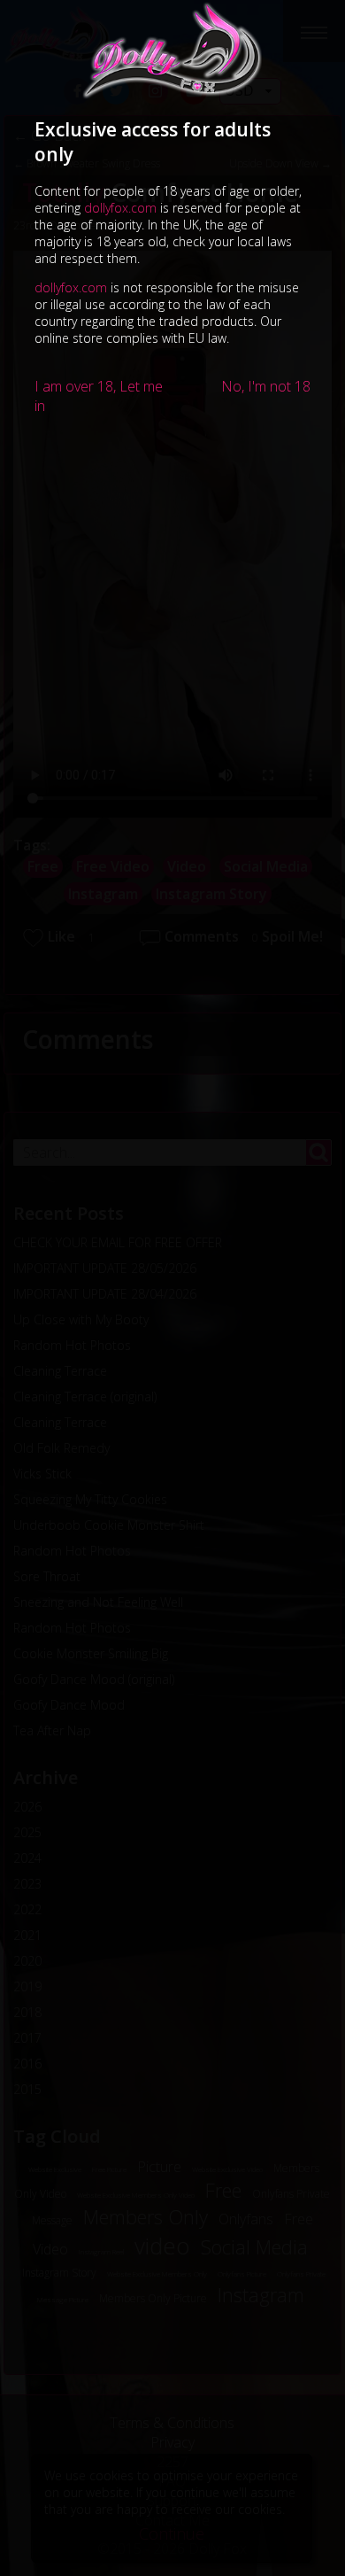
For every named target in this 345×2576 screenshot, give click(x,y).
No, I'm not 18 (266, 386)
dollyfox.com (120, 208)
